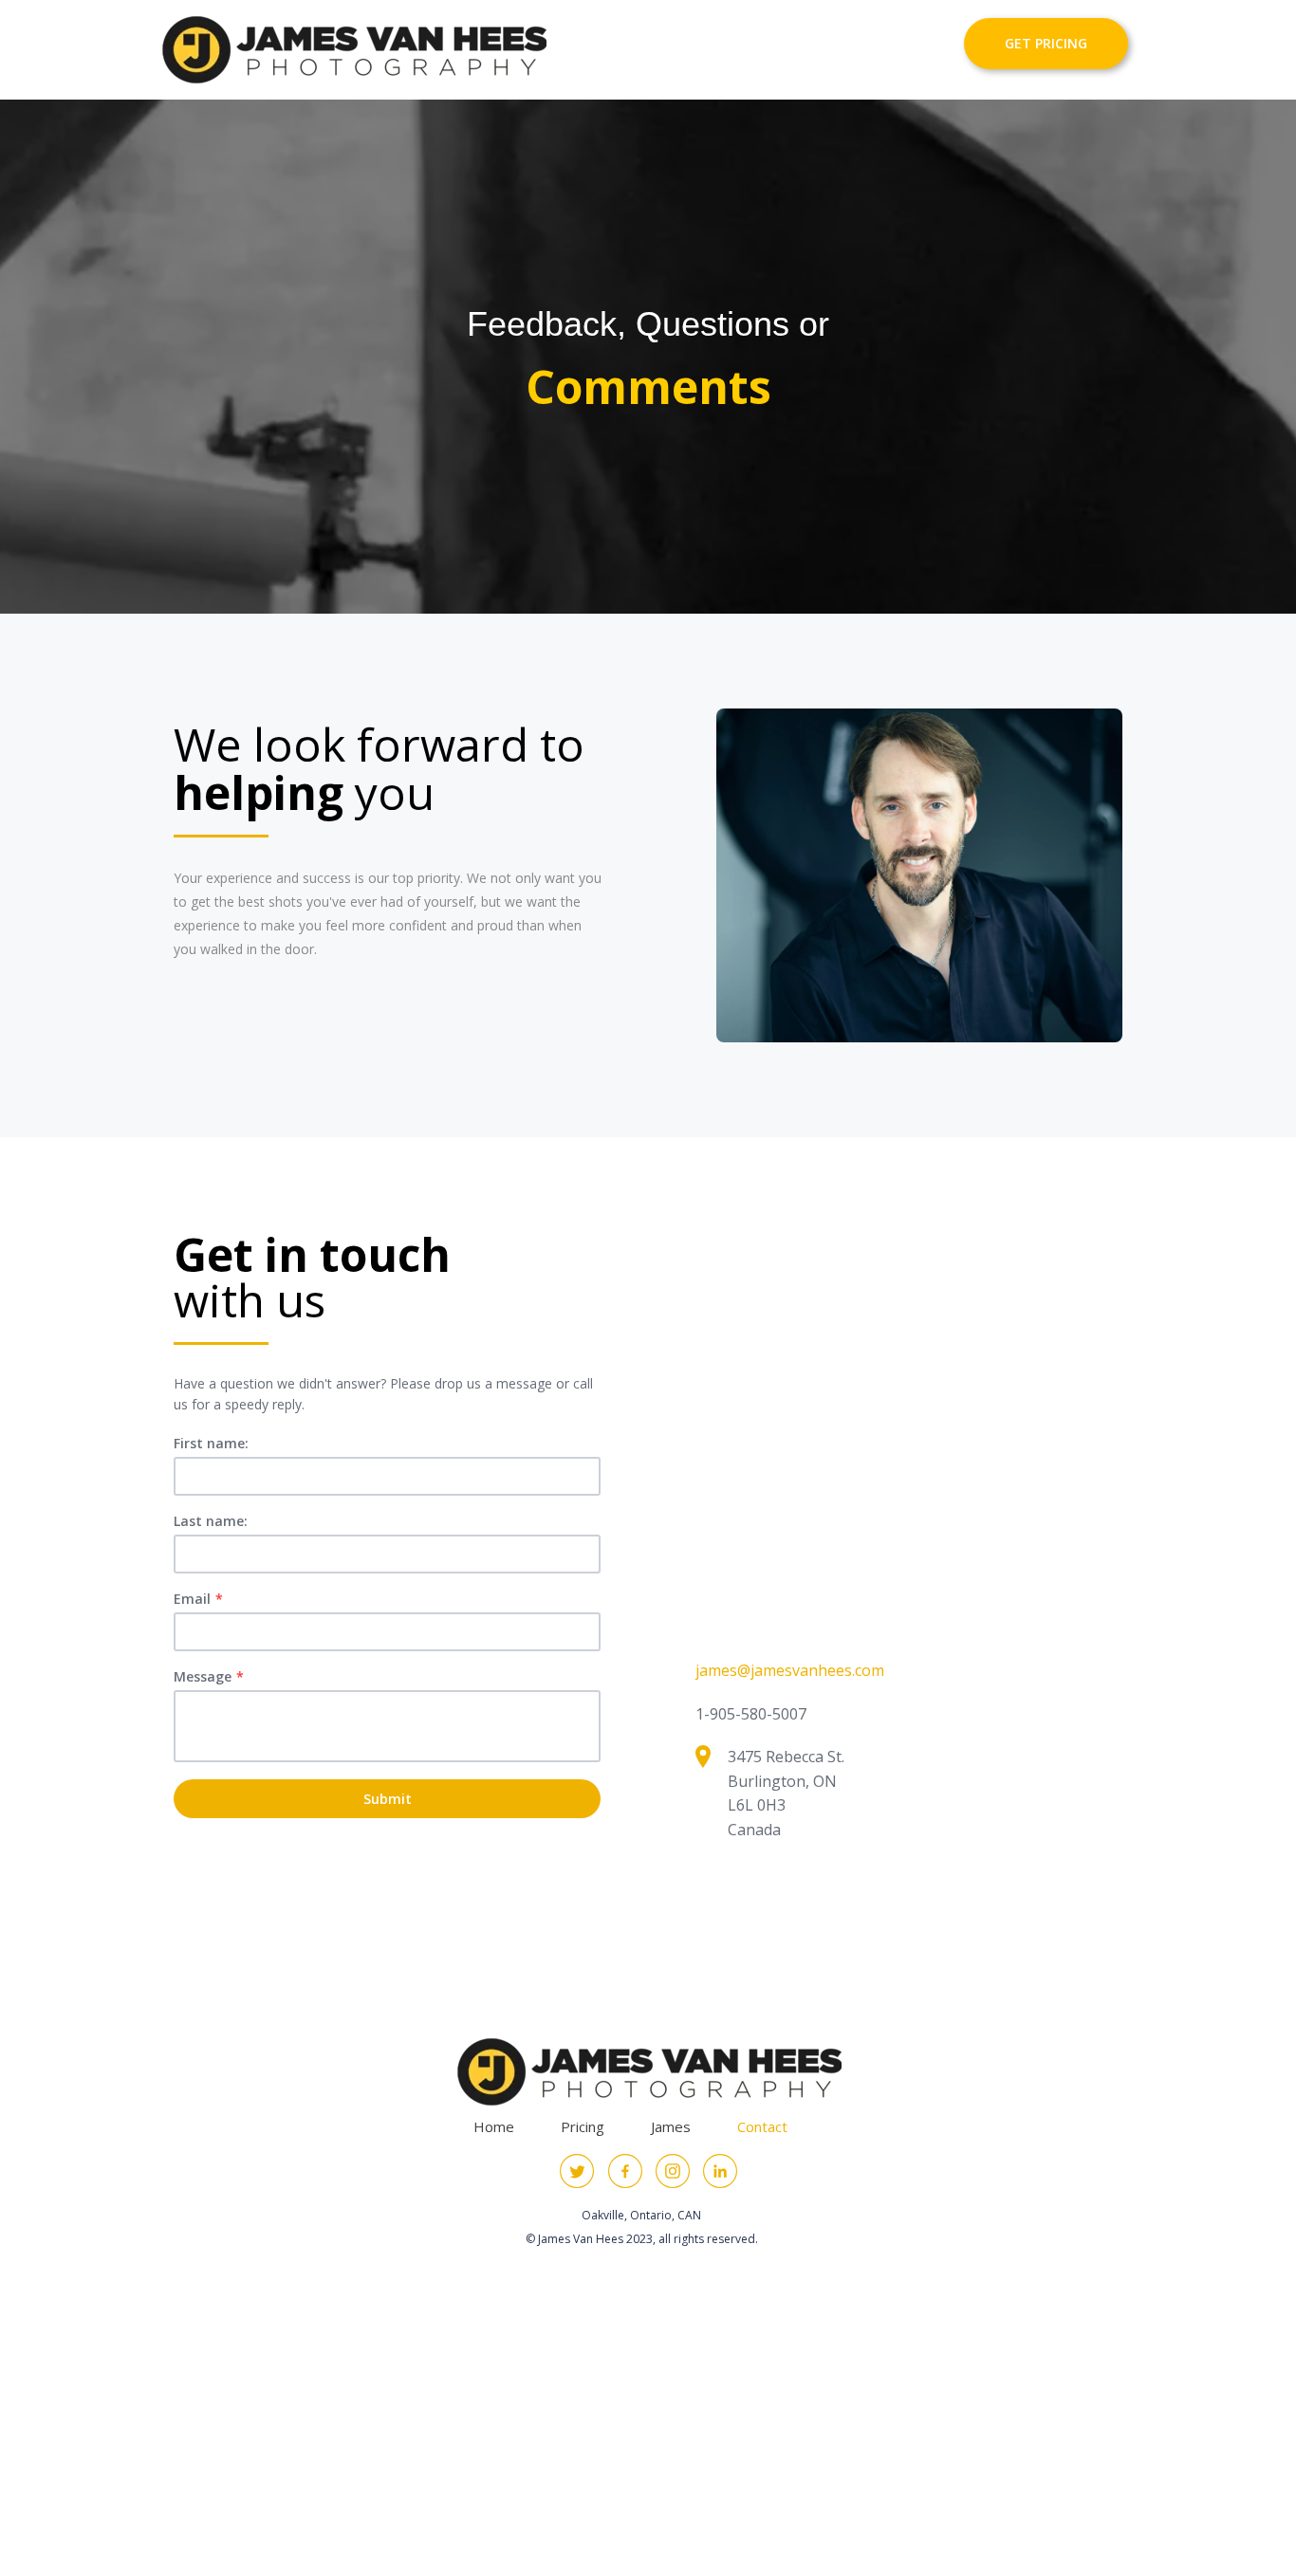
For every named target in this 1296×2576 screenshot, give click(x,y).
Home (494, 2126)
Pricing (583, 2126)
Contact (762, 2126)
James (671, 2126)
